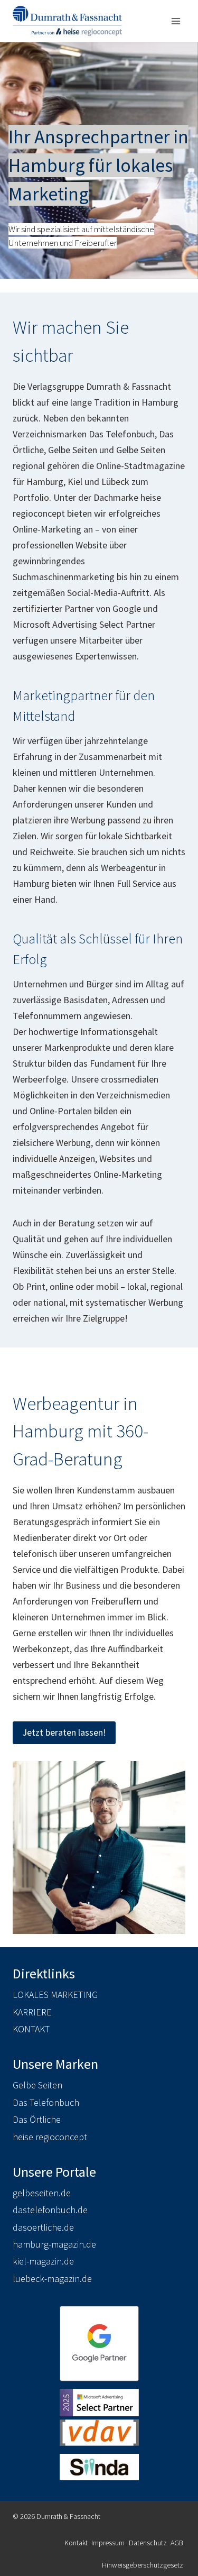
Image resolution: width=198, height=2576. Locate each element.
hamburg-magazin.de (54, 2244)
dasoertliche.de (43, 2227)
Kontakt (76, 2543)
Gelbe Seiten (37, 2085)
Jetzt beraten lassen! (64, 1732)
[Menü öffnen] (176, 21)
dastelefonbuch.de (50, 2210)
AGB (177, 2543)
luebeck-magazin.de (52, 2279)
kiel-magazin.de (43, 2261)
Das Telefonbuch (46, 2102)
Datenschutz (148, 2543)
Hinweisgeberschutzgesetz (143, 2565)
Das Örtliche (37, 2119)
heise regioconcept (50, 2137)
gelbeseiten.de (42, 2193)
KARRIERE (32, 2012)
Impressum (108, 2543)
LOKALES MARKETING (55, 1995)
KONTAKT (31, 2029)
